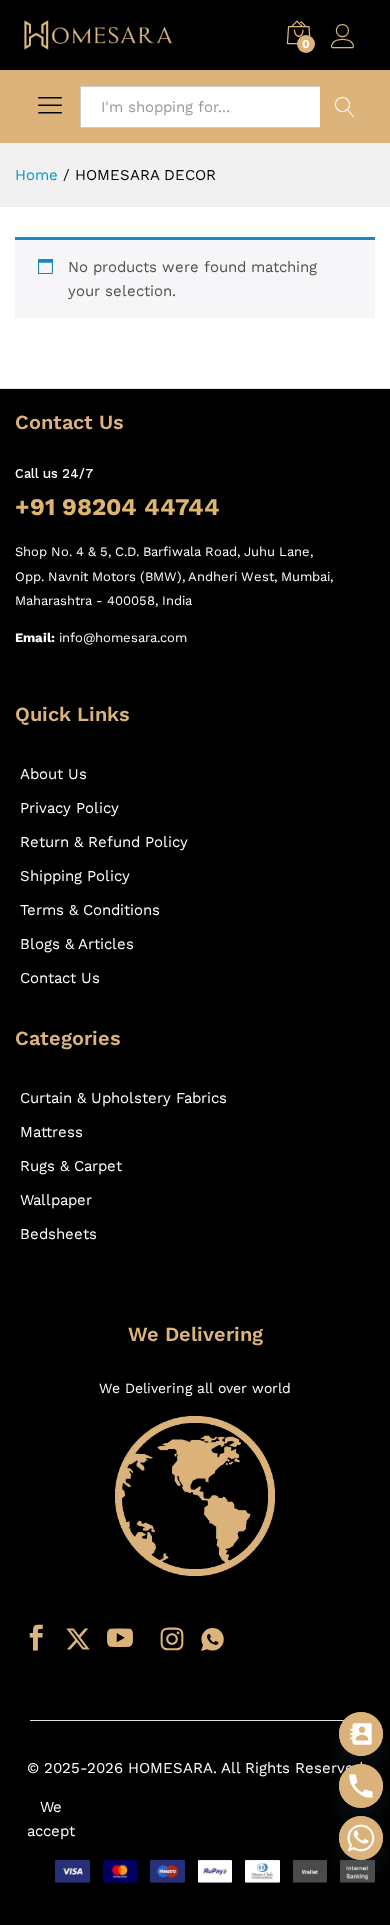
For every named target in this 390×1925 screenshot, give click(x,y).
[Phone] (361, 1786)
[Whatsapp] (212, 1639)
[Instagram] (172, 1639)
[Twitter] (78, 1639)
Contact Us (60, 978)
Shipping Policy (75, 876)
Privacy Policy (69, 808)
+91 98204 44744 (117, 507)
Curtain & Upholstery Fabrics (123, 1098)
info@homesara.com (123, 637)
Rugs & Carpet (71, 1166)
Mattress (51, 1132)
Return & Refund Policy (104, 842)
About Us (53, 774)
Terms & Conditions (90, 910)
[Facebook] (36, 1639)
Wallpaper (56, 1200)
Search (345, 107)
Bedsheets (58, 1234)
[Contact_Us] (361, 1734)
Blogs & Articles (77, 944)
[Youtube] (120, 1639)
